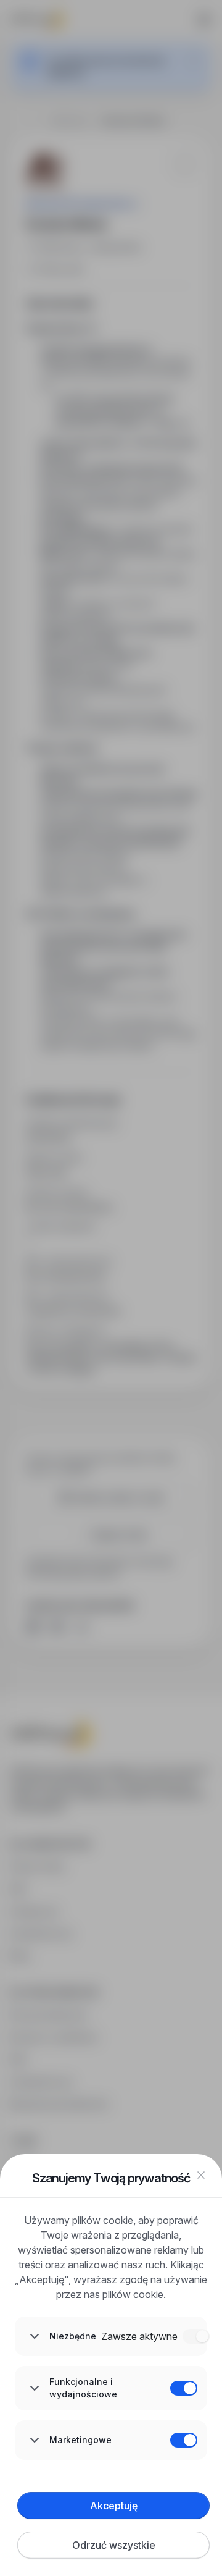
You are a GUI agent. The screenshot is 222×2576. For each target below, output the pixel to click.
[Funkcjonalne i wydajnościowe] (184, 2388)
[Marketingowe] (184, 2440)
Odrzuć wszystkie (114, 2545)
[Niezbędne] (196, 2336)
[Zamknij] (201, 2175)
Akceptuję (114, 2506)
